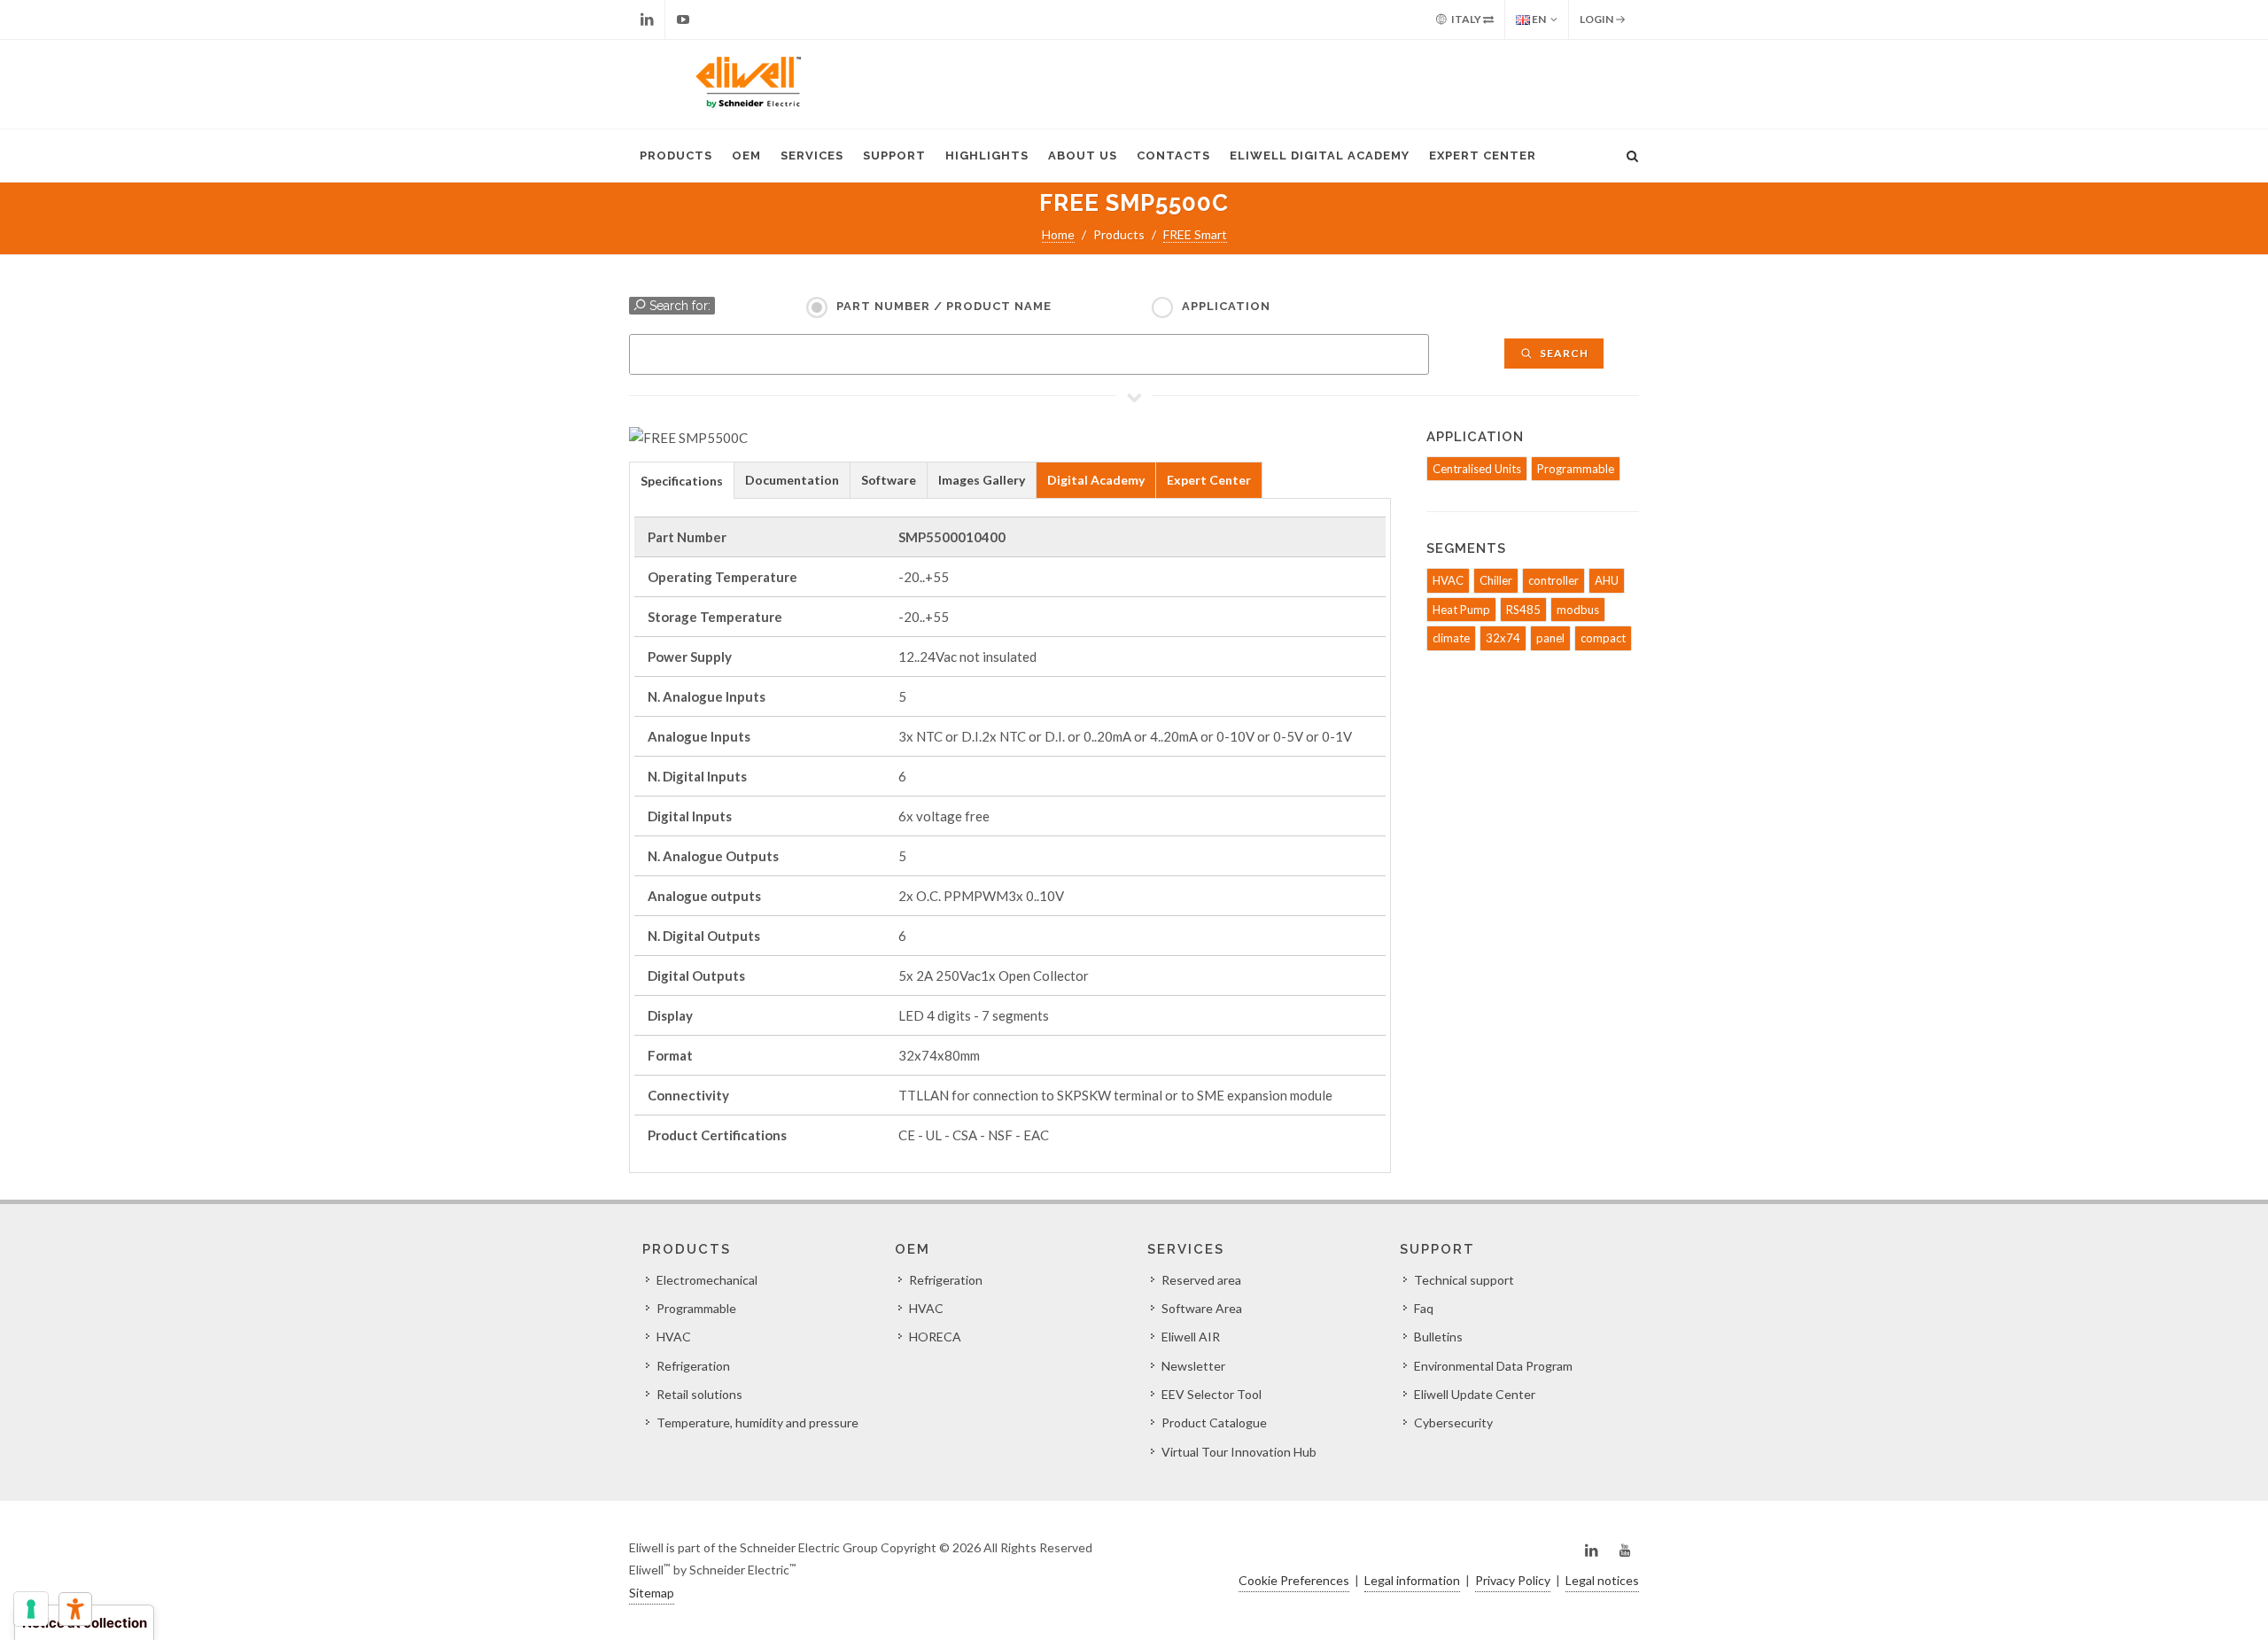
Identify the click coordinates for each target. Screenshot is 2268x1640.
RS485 (1523, 610)
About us (1083, 155)
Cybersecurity (1453, 1422)
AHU (1607, 580)
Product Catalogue (1214, 1422)
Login (1597, 19)
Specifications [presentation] (682, 481)
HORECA (935, 1337)
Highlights (987, 155)
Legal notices (1602, 1580)
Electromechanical (707, 1280)
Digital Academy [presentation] (1096, 480)
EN (1538, 19)
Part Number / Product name (944, 306)
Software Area (1202, 1308)
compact (1603, 638)
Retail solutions (699, 1394)
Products (676, 155)
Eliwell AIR (1191, 1337)
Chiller (1496, 580)
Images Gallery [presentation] (982, 480)
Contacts (1173, 155)
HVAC (1448, 580)
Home (1058, 234)
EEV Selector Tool (1212, 1394)
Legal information (1412, 1580)
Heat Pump (1461, 610)
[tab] (682, 480)
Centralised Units (1477, 469)
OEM (746, 155)
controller (1553, 580)
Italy (1466, 19)
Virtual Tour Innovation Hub (1239, 1452)
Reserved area (1201, 1280)
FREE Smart (1195, 234)
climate (1451, 638)
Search (1563, 353)
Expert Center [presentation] (1209, 480)
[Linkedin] (647, 19)
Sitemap (652, 1593)
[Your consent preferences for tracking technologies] (31, 1609)
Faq (1424, 1308)
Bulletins (1438, 1337)
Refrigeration (693, 1366)
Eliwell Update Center (1475, 1394)
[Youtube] (683, 19)
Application (1226, 306)
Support (894, 155)
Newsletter (1193, 1366)
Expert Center (1483, 155)
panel (1550, 638)
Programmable (1576, 469)
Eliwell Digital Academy (1320, 155)
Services (812, 155)
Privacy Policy (1513, 1580)
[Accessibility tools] (75, 1609)
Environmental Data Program (1493, 1366)
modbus (1578, 610)
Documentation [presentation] (792, 480)
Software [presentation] (889, 480)
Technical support (1464, 1280)
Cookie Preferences (1294, 1580)
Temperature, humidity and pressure (757, 1422)
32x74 (1503, 638)
